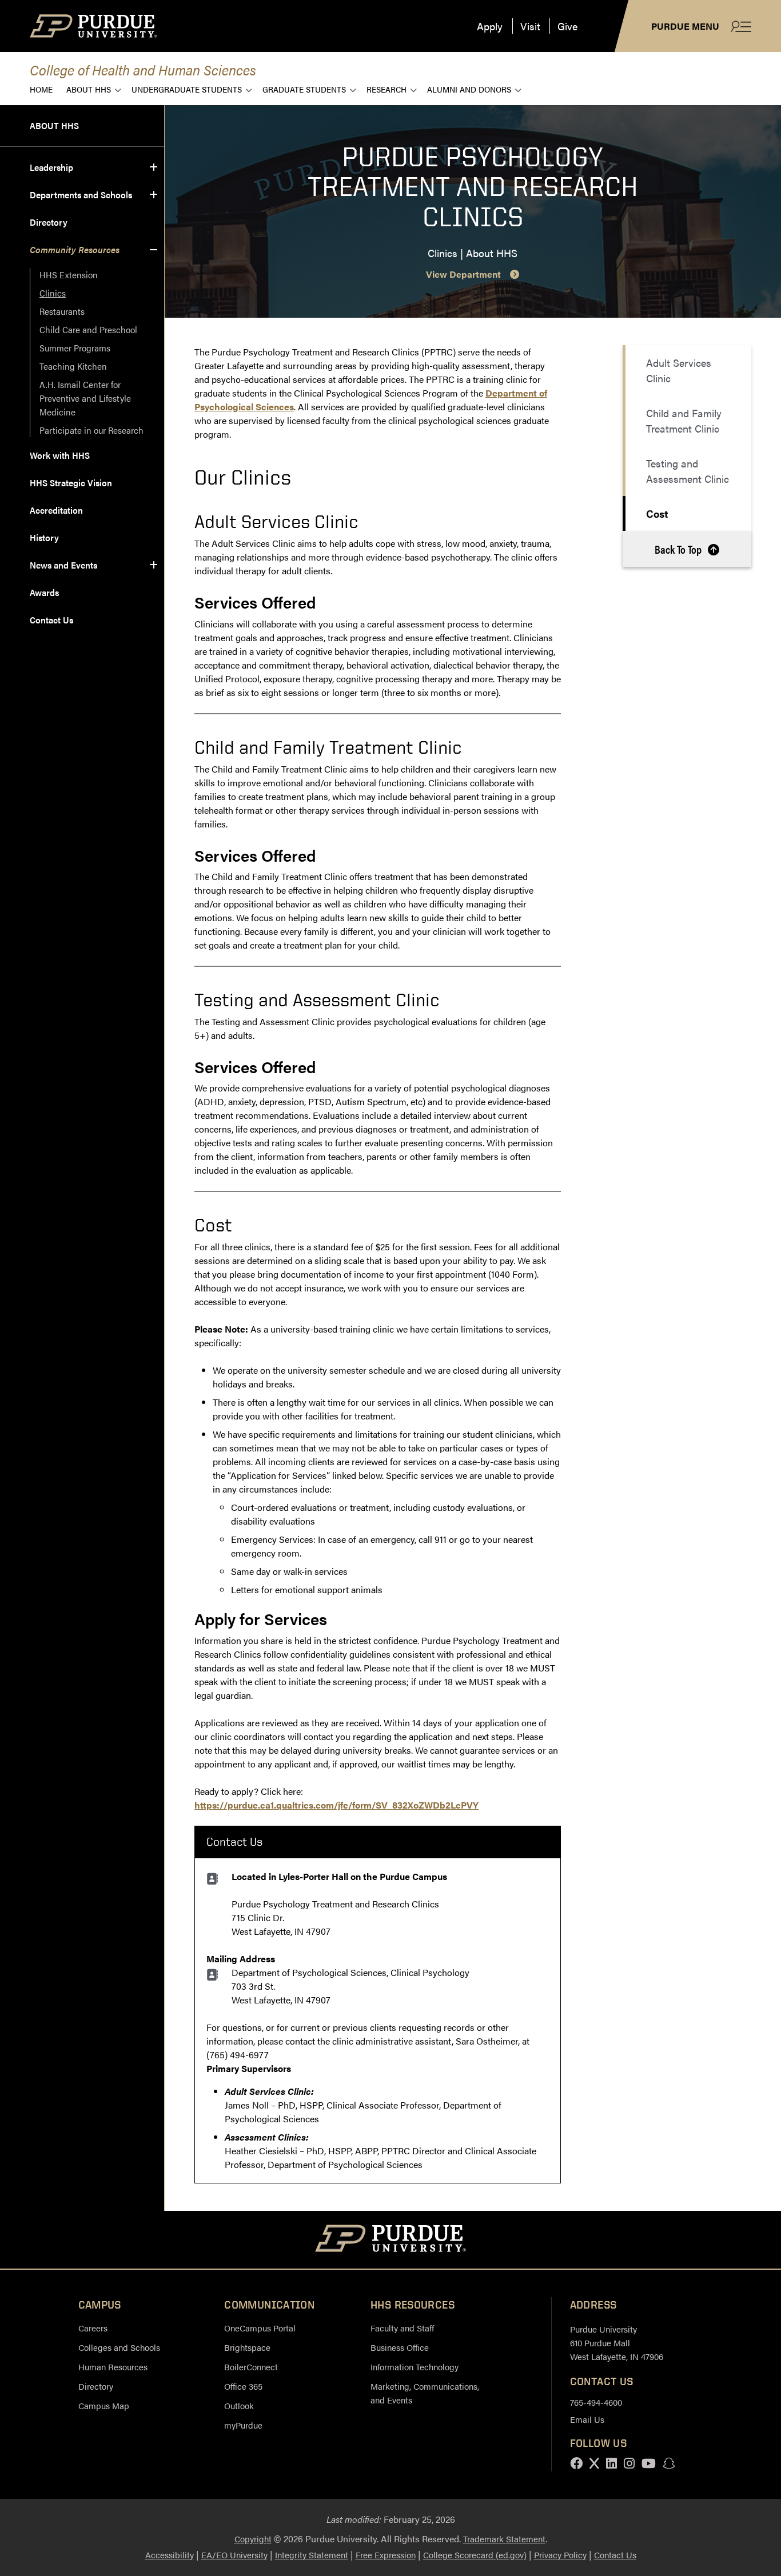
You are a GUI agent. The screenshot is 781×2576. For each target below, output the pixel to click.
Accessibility (170, 2555)
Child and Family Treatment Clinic (684, 421)
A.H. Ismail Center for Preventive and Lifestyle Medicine (86, 398)
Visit (530, 26)
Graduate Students (304, 89)
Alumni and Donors (469, 89)
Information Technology (415, 2367)
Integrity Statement (312, 2555)
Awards (44, 592)
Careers (93, 2328)
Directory (49, 222)
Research (386, 89)
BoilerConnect (251, 2367)
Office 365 (243, 2386)
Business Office (400, 2347)
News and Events (63, 565)
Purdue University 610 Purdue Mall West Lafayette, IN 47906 (617, 2343)
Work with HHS (60, 455)
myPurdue (243, 2425)
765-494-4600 (596, 2402)
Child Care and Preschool (88, 329)
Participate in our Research (91, 430)
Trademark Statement (504, 2539)
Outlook (239, 2405)
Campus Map (104, 2405)
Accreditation (56, 510)
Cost (657, 513)
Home (41, 89)
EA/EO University (234, 2555)
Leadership (51, 167)
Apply (490, 26)
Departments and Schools (81, 195)
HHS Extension (69, 275)
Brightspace (247, 2347)
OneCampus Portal (260, 2328)
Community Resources (75, 249)
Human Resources (113, 2367)
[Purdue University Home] (391, 2240)
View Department (463, 274)
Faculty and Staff (402, 2328)
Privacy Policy (560, 2555)
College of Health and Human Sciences (143, 69)
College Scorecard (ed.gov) (475, 2555)
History (44, 537)
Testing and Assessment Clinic (688, 471)
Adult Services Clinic (679, 370)
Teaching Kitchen (73, 366)
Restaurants (62, 311)
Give (567, 26)
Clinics (53, 293)
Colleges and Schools (119, 2347)
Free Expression (386, 2555)
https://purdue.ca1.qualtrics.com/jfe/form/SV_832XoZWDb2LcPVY (336, 1805)
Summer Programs (75, 348)
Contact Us (51, 620)
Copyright (253, 2539)
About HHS (89, 89)
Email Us (587, 2419)
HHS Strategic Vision (71, 483)
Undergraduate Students (187, 89)
